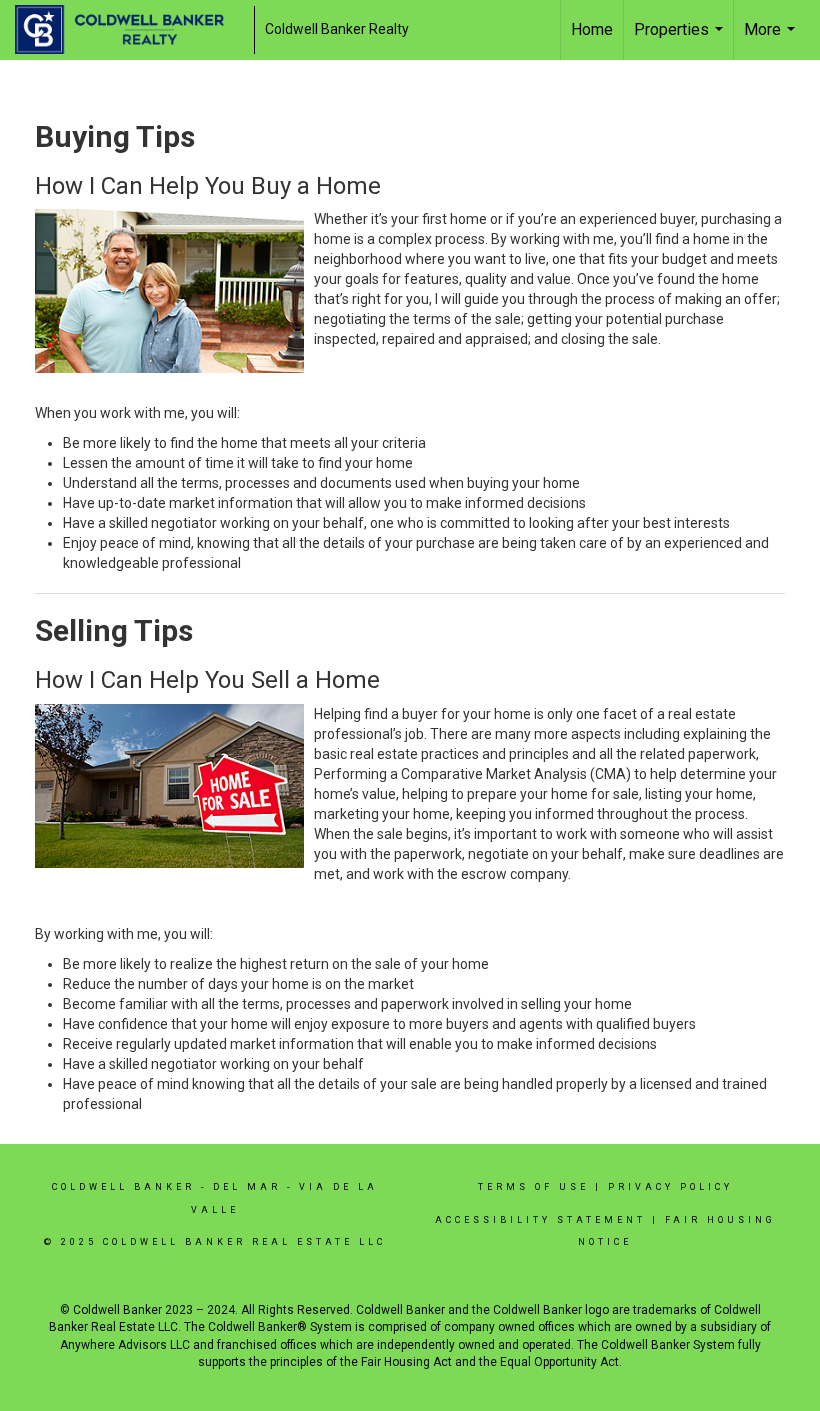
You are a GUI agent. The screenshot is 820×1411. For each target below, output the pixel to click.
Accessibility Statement (540, 1220)
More (772, 40)
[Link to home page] (129, 30)
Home (592, 29)
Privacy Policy (670, 1187)
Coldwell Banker (123, 1187)
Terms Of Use (533, 1187)
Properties (681, 40)
